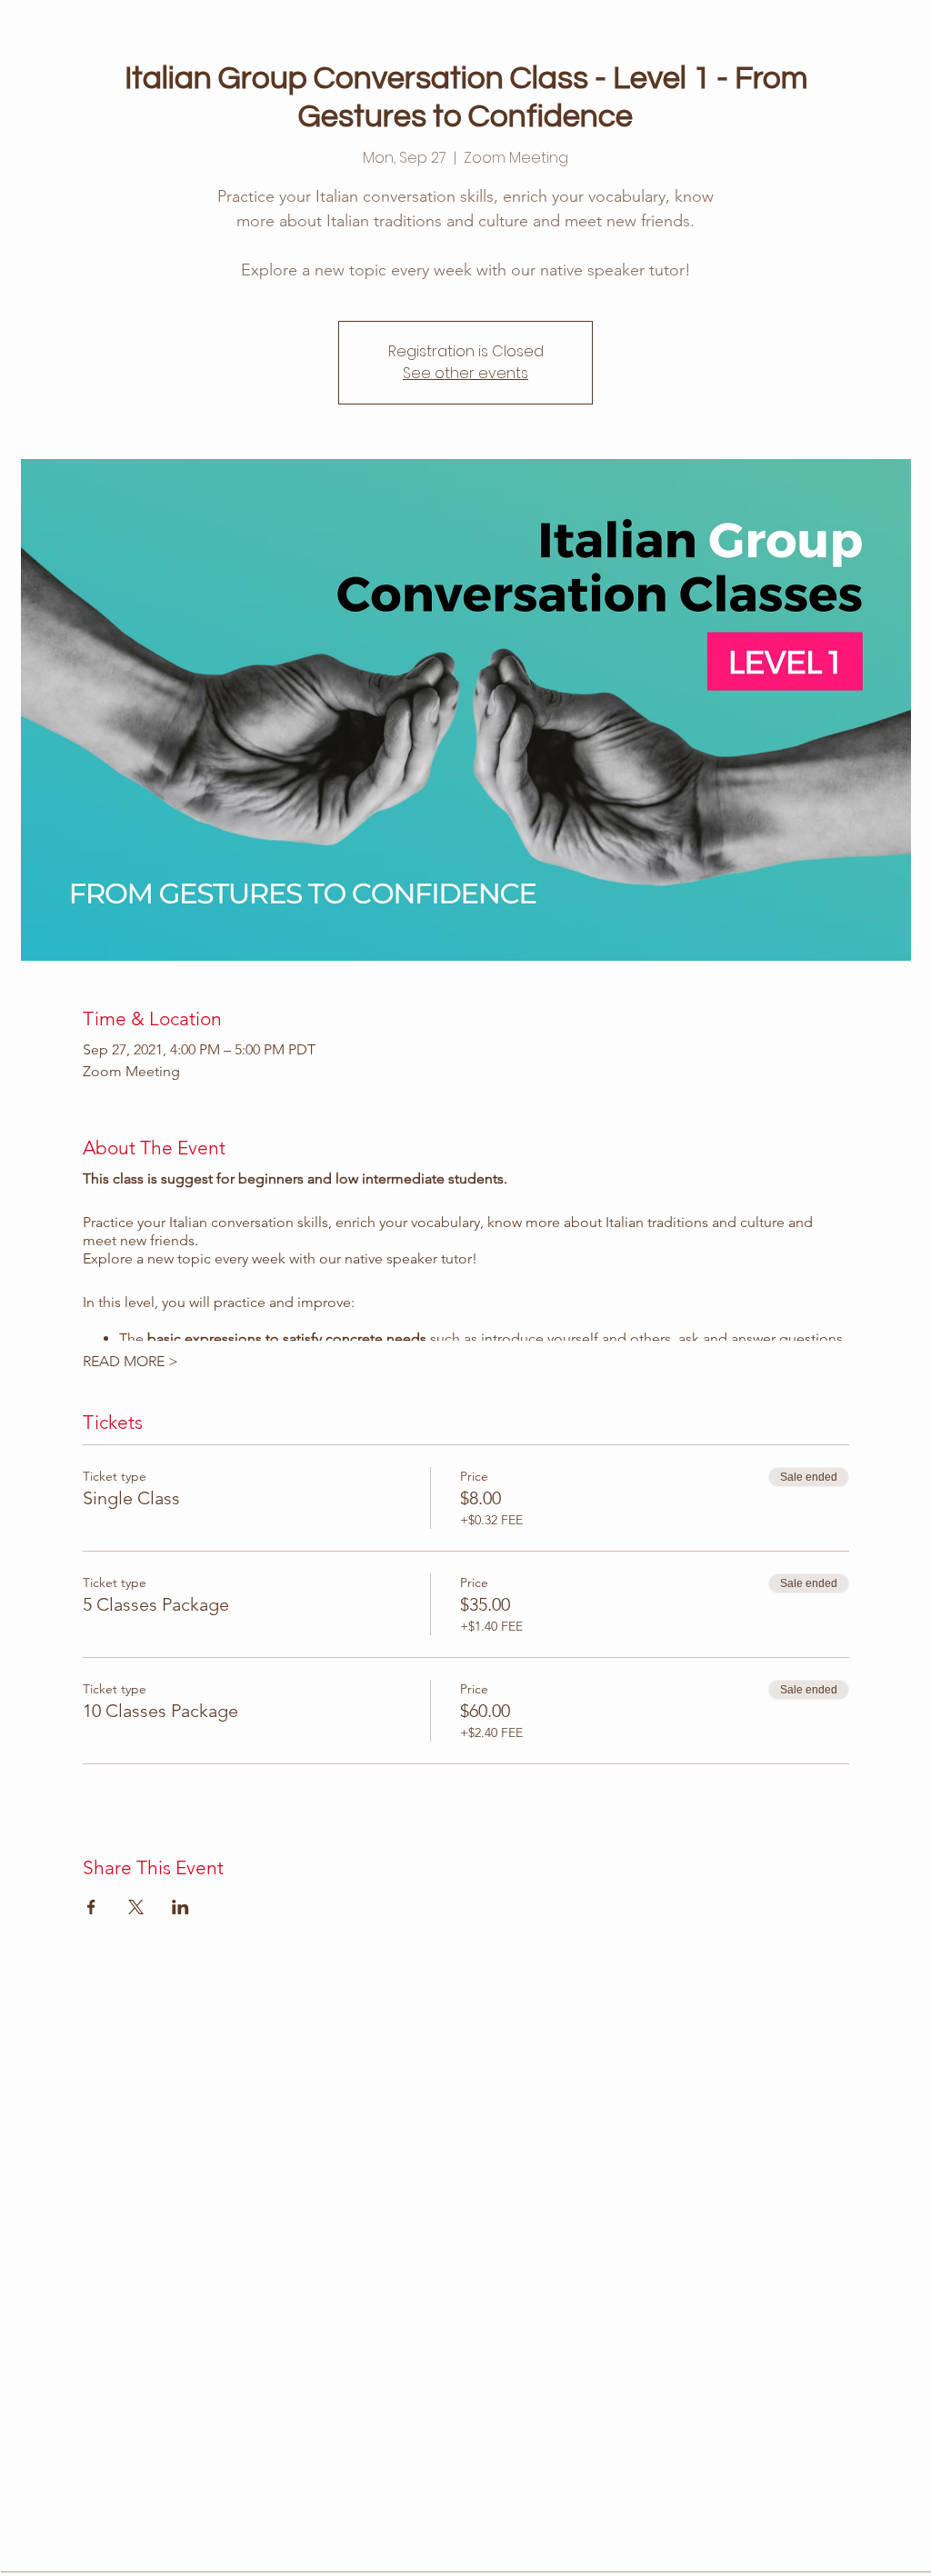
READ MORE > (130, 1361)
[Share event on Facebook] (91, 1907)
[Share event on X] (136, 1907)
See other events (465, 373)
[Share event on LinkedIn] (180, 1907)
